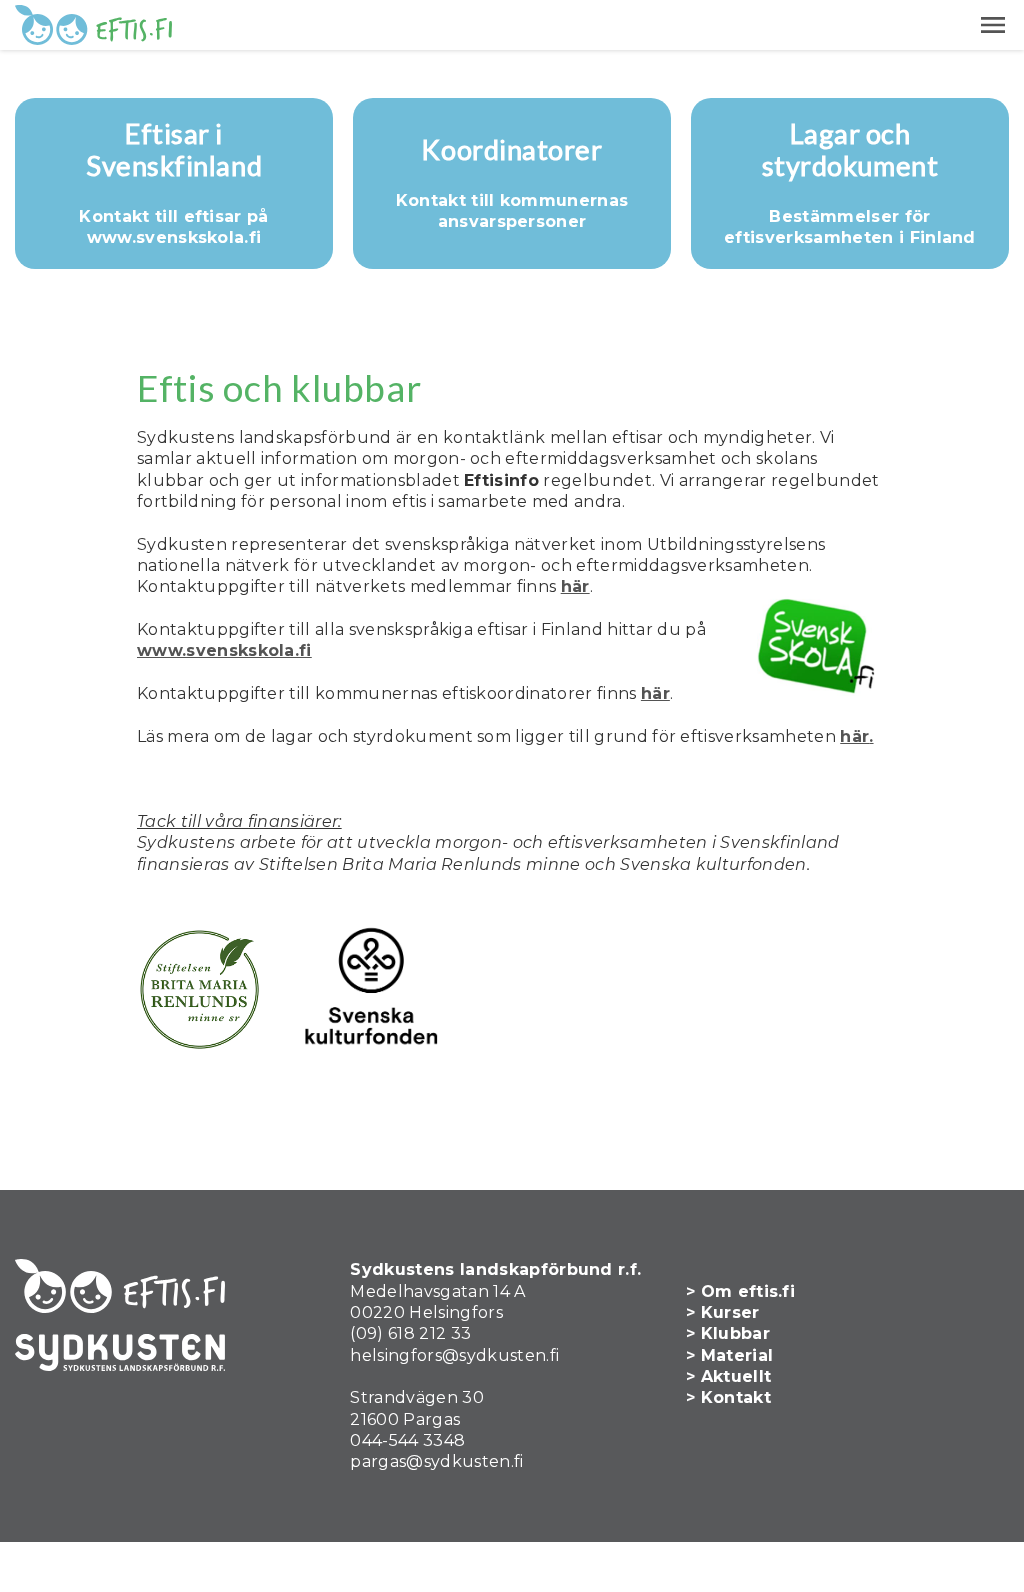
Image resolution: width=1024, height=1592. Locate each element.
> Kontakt (728, 1397)
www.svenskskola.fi (224, 650)
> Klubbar (728, 1333)
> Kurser (723, 1312)
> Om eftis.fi (740, 1291)
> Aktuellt (728, 1376)
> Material (729, 1355)
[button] (993, 25)
